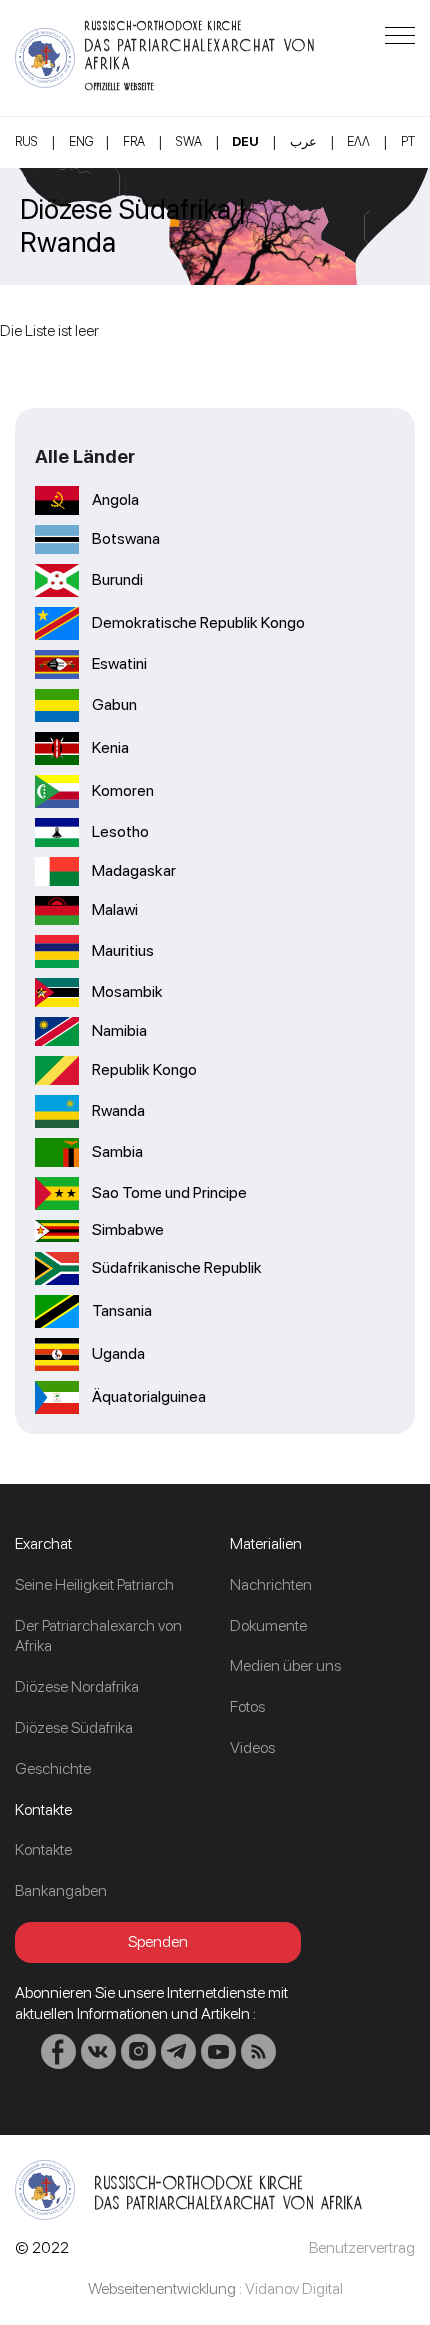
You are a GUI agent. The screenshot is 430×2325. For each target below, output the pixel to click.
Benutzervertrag (362, 2247)
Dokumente (268, 1625)
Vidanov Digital (294, 2288)
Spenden (158, 1941)
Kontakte (43, 1849)
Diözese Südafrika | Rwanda (133, 226)
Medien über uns (285, 1665)
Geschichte (53, 1768)
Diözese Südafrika (74, 1727)
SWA (189, 141)
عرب (303, 141)
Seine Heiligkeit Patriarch (94, 1584)
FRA (134, 141)
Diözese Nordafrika (77, 1686)
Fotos (247, 1706)
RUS (26, 141)
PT (408, 141)
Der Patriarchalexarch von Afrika (98, 1636)
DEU (245, 141)
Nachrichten (271, 1584)
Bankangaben (61, 1890)
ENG (81, 141)
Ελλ (358, 141)
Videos (252, 1747)
